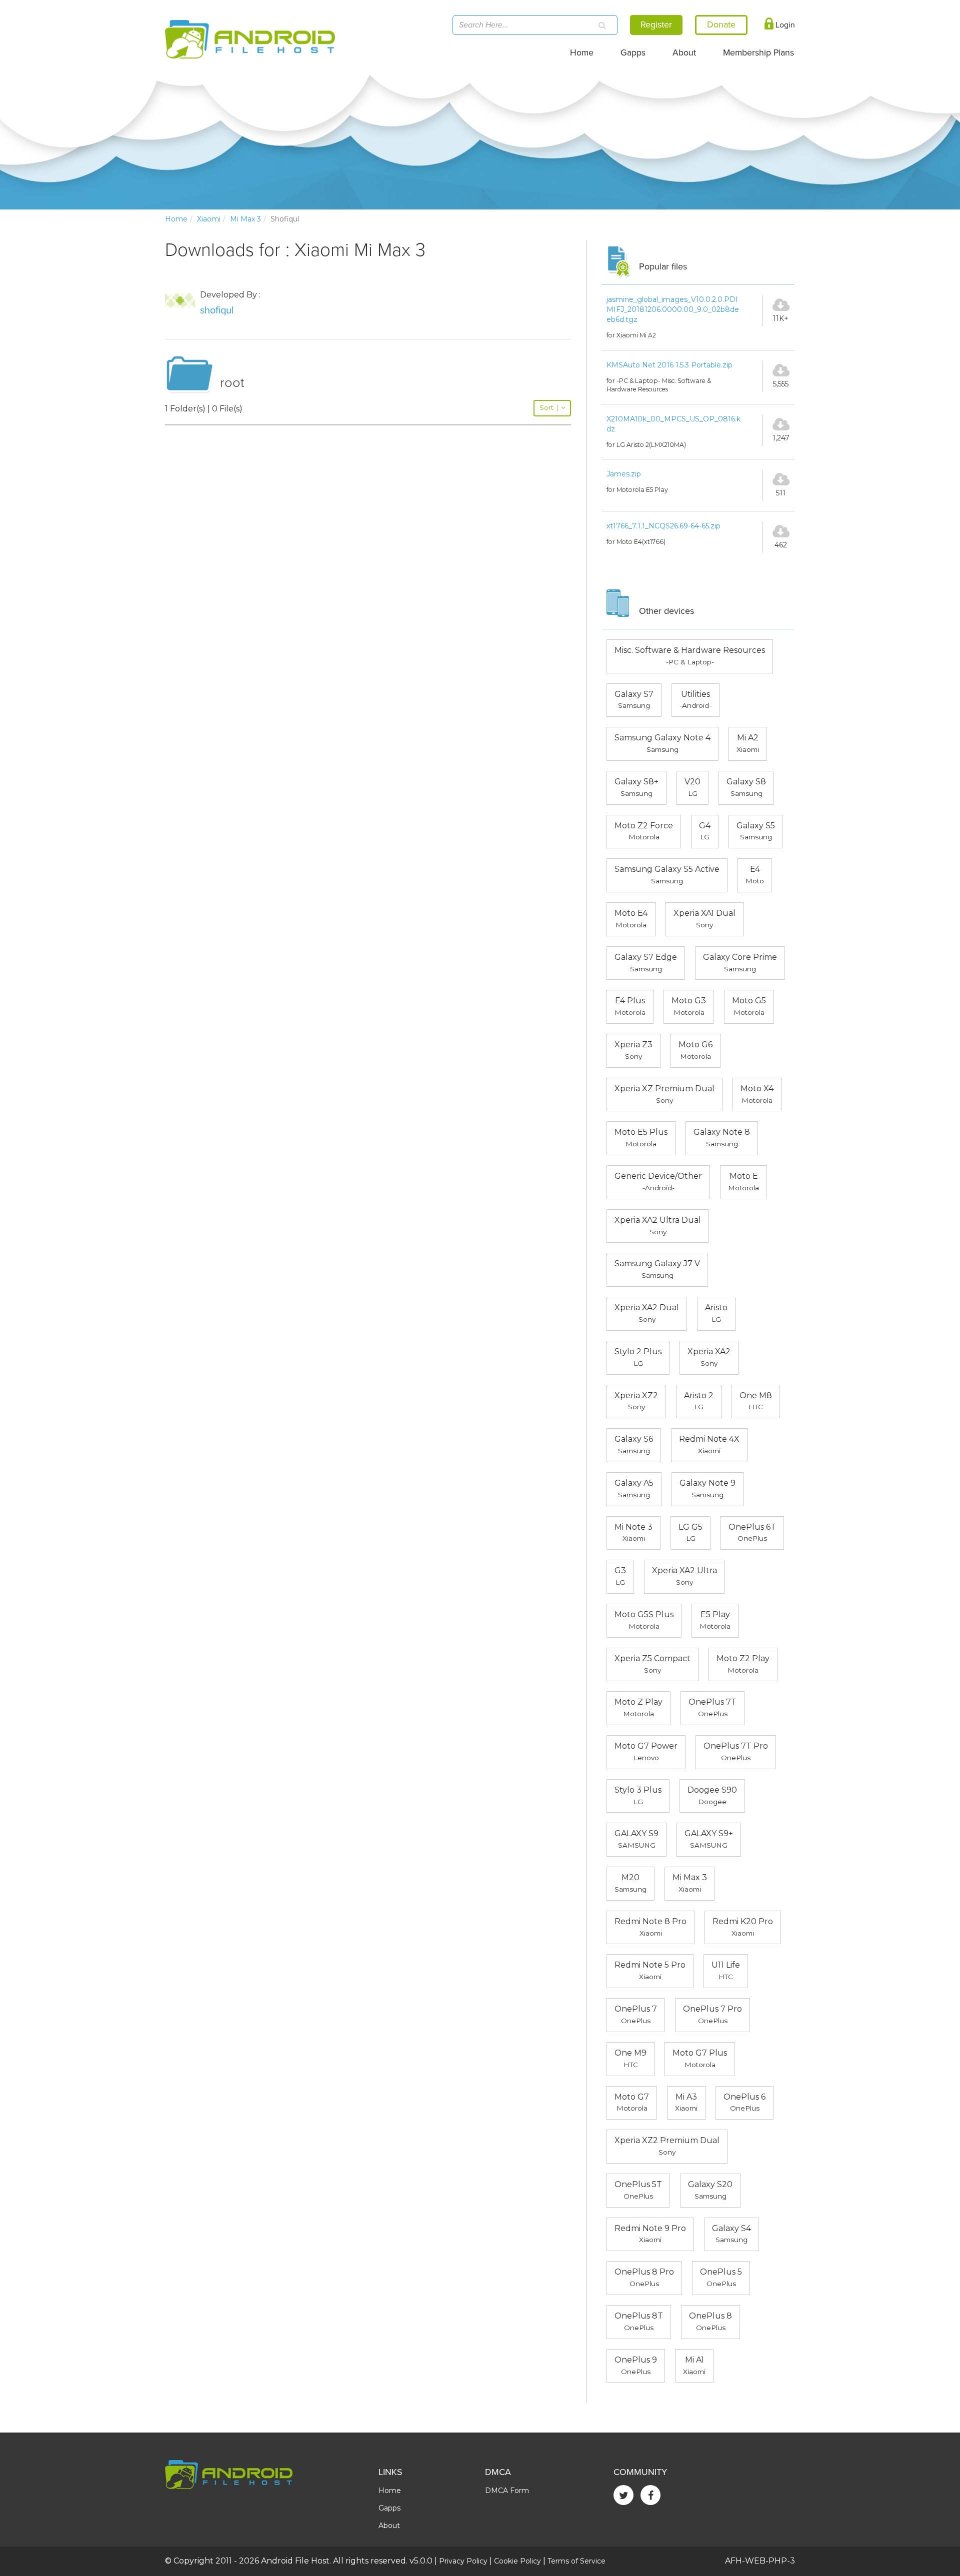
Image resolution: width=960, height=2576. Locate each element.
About (684, 53)
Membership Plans (758, 53)
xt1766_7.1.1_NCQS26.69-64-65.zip (663, 526)
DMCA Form (507, 2491)
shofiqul (217, 310)
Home (582, 53)
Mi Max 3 (245, 219)
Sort (549, 408)
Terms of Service (576, 2561)
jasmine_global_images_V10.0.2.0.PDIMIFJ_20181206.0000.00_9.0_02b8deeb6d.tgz (673, 309)
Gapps (633, 53)
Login (784, 25)
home (176, 219)
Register (656, 24)
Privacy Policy (463, 2561)
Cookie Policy (517, 2561)
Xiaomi (209, 219)
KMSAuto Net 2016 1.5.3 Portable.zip (669, 365)
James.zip (624, 474)
